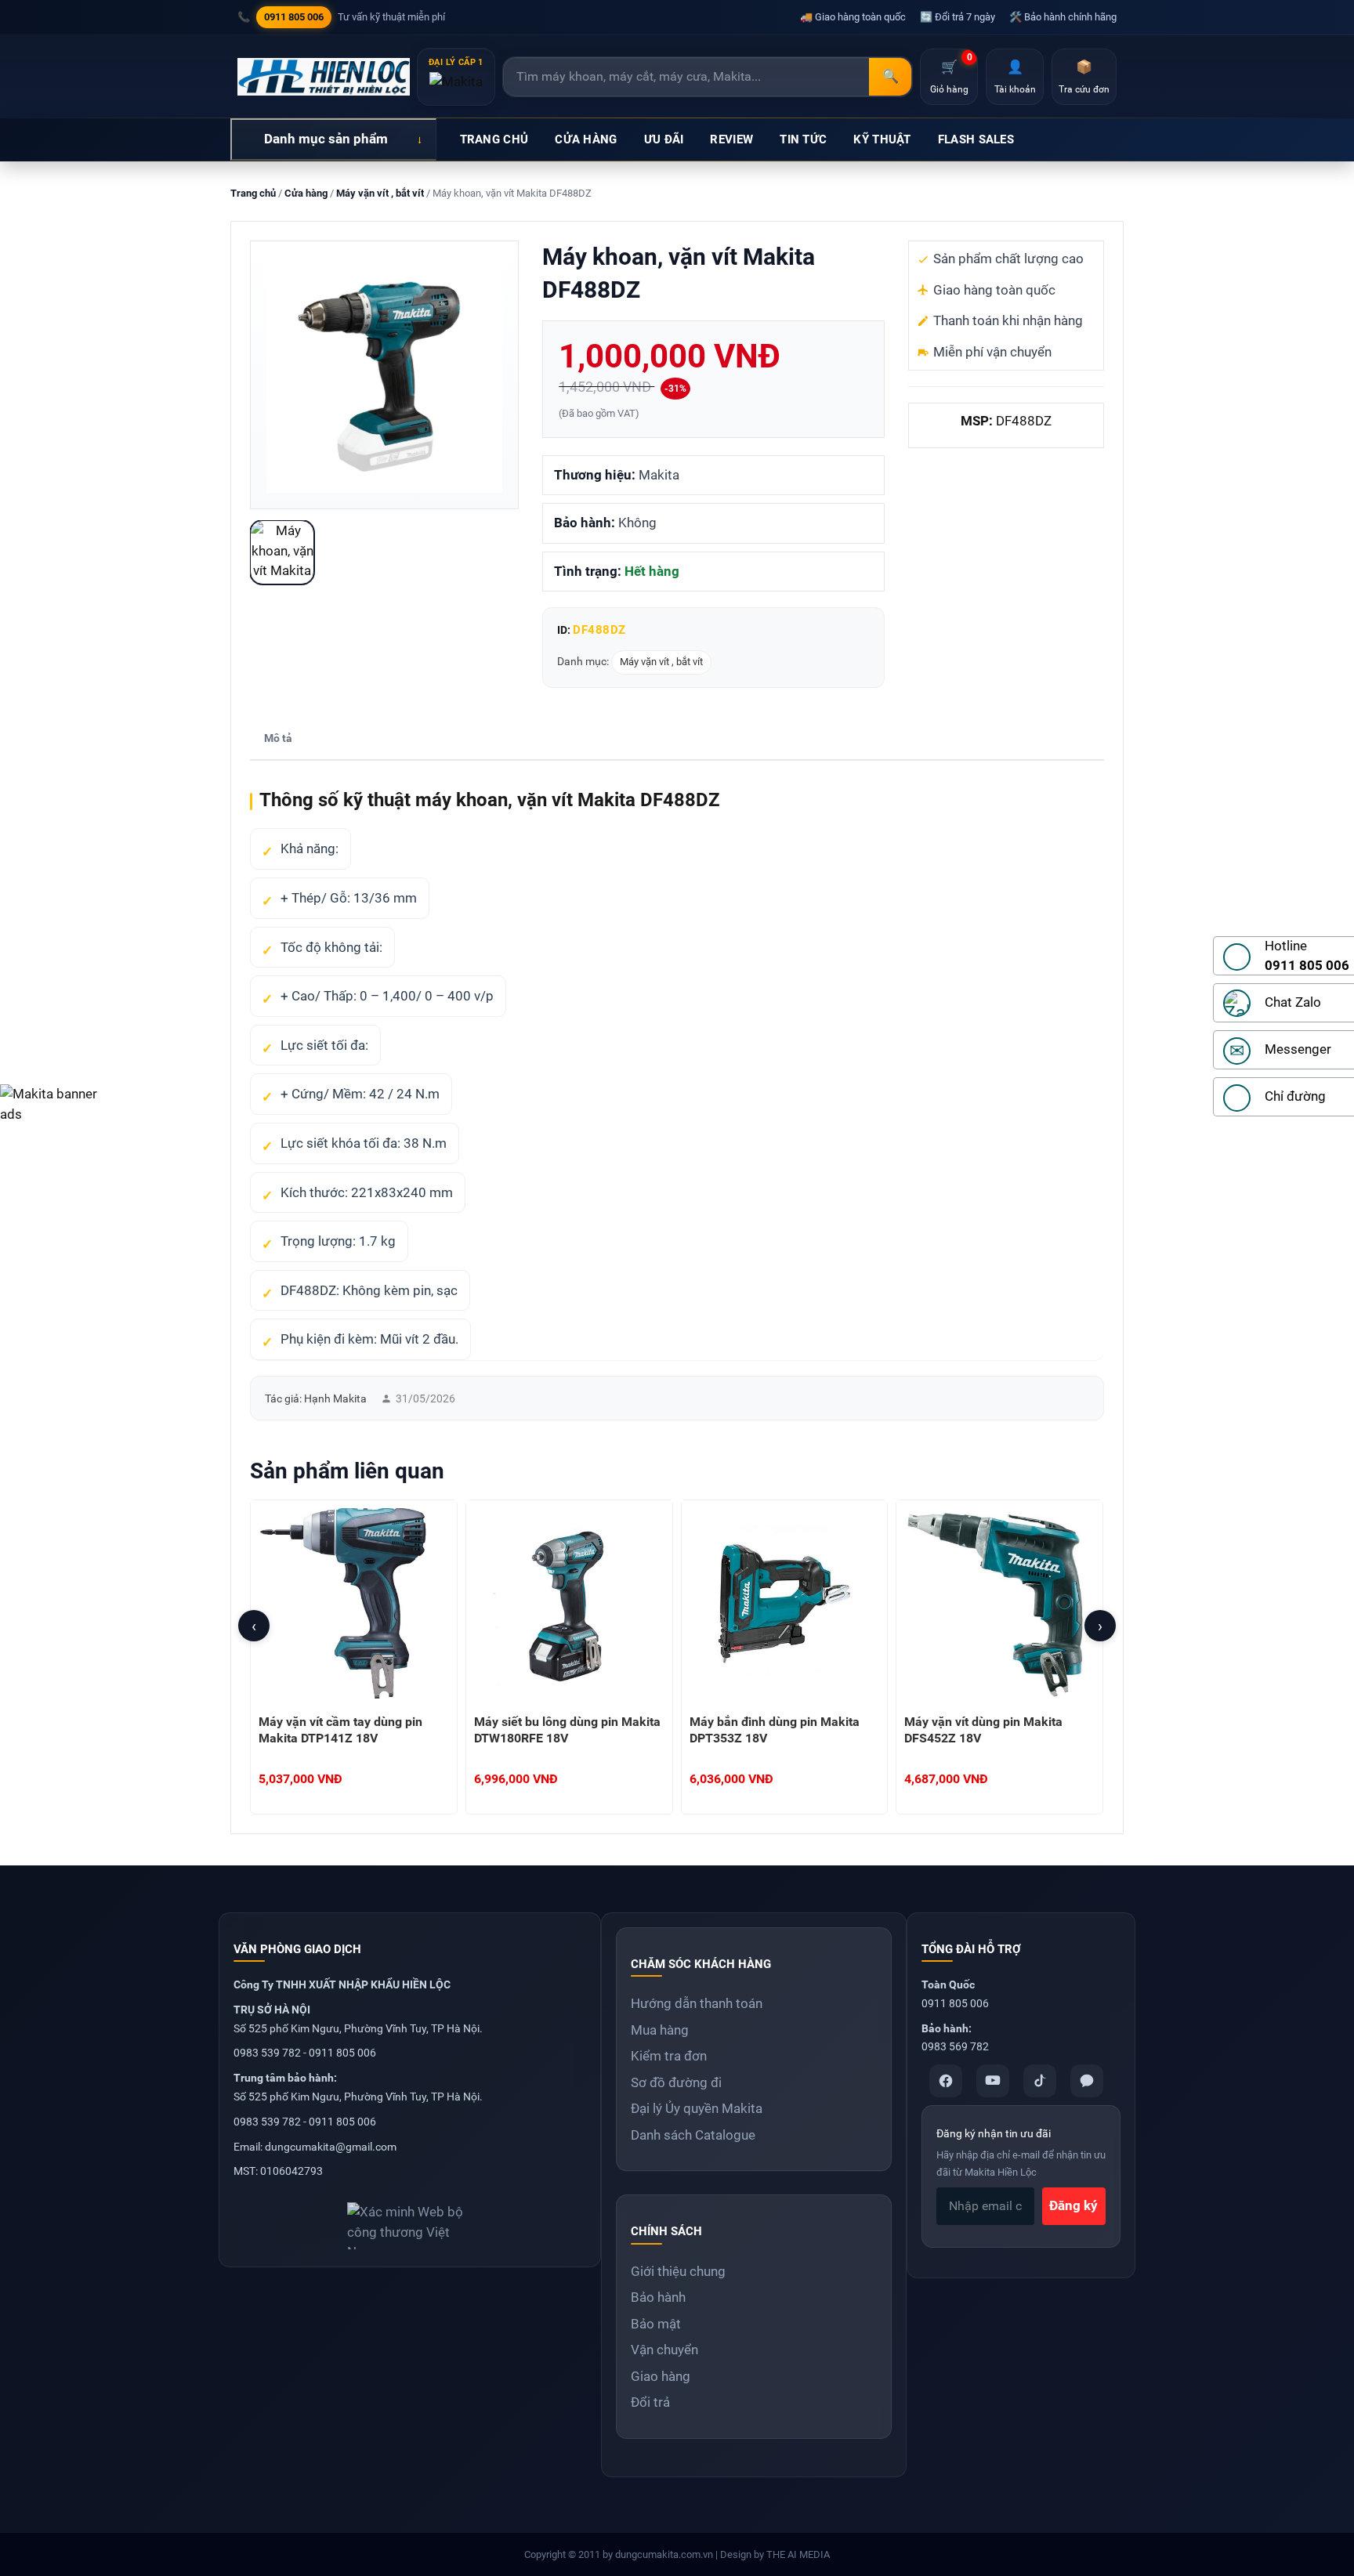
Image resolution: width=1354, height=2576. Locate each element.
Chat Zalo (1293, 1002)
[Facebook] (946, 2081)
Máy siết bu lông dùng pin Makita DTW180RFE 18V (567, 1730)
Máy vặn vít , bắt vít (380, 193)
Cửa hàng (306, 193)
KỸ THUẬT (882, 139)
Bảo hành (658, 2297)
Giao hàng (661, 2376)
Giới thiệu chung (678, 2271)
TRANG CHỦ (494, 139)
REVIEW (731, 139)
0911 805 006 (294, 17)
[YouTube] (993, 2081)
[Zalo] (1087, 2081)
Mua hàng (660, 2030)
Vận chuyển (664, 2350)
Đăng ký (1073, 2205)
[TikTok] (1040, 2081)
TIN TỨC (803, 139)
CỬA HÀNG (586, 139)
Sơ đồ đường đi (676, 2082)
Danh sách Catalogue (693, 2135)
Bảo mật (656, 2324)
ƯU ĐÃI (664, 139)
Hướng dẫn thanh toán (697, 2003)
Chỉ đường (1295, 1096)
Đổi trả (650, 2402)
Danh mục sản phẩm (326, 139)
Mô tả (278, 738)
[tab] (278, 739)
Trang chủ (253, 193)
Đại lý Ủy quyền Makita (697, 2108)
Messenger (1298, 1049)
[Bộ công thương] (410, 2220)
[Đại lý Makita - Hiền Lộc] (324, 77)
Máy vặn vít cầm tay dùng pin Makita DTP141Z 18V (340, 1730)
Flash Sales (976, 139)
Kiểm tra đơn (669, 2056)
